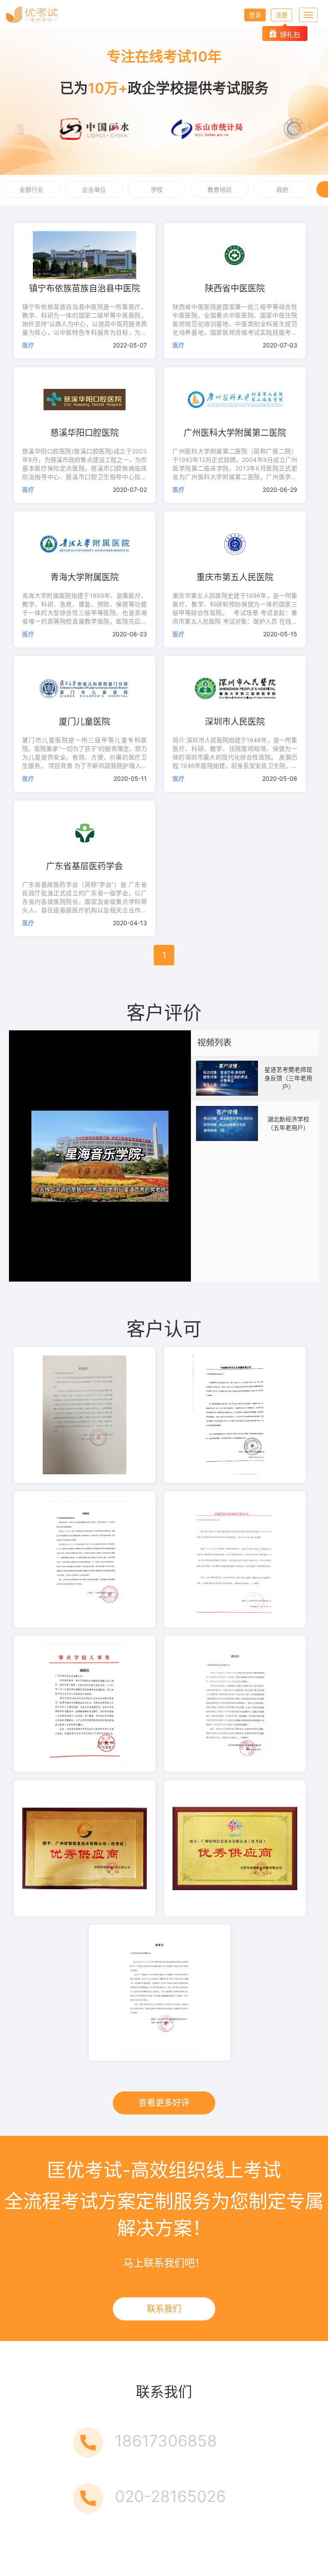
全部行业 (31, 190)
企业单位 (94, 190)
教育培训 (220, 190)
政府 (282, 190)
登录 (255, 15)
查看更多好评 (164, 2103)
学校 (157, 190)
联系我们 (164, 2309)
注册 (281, 15)
